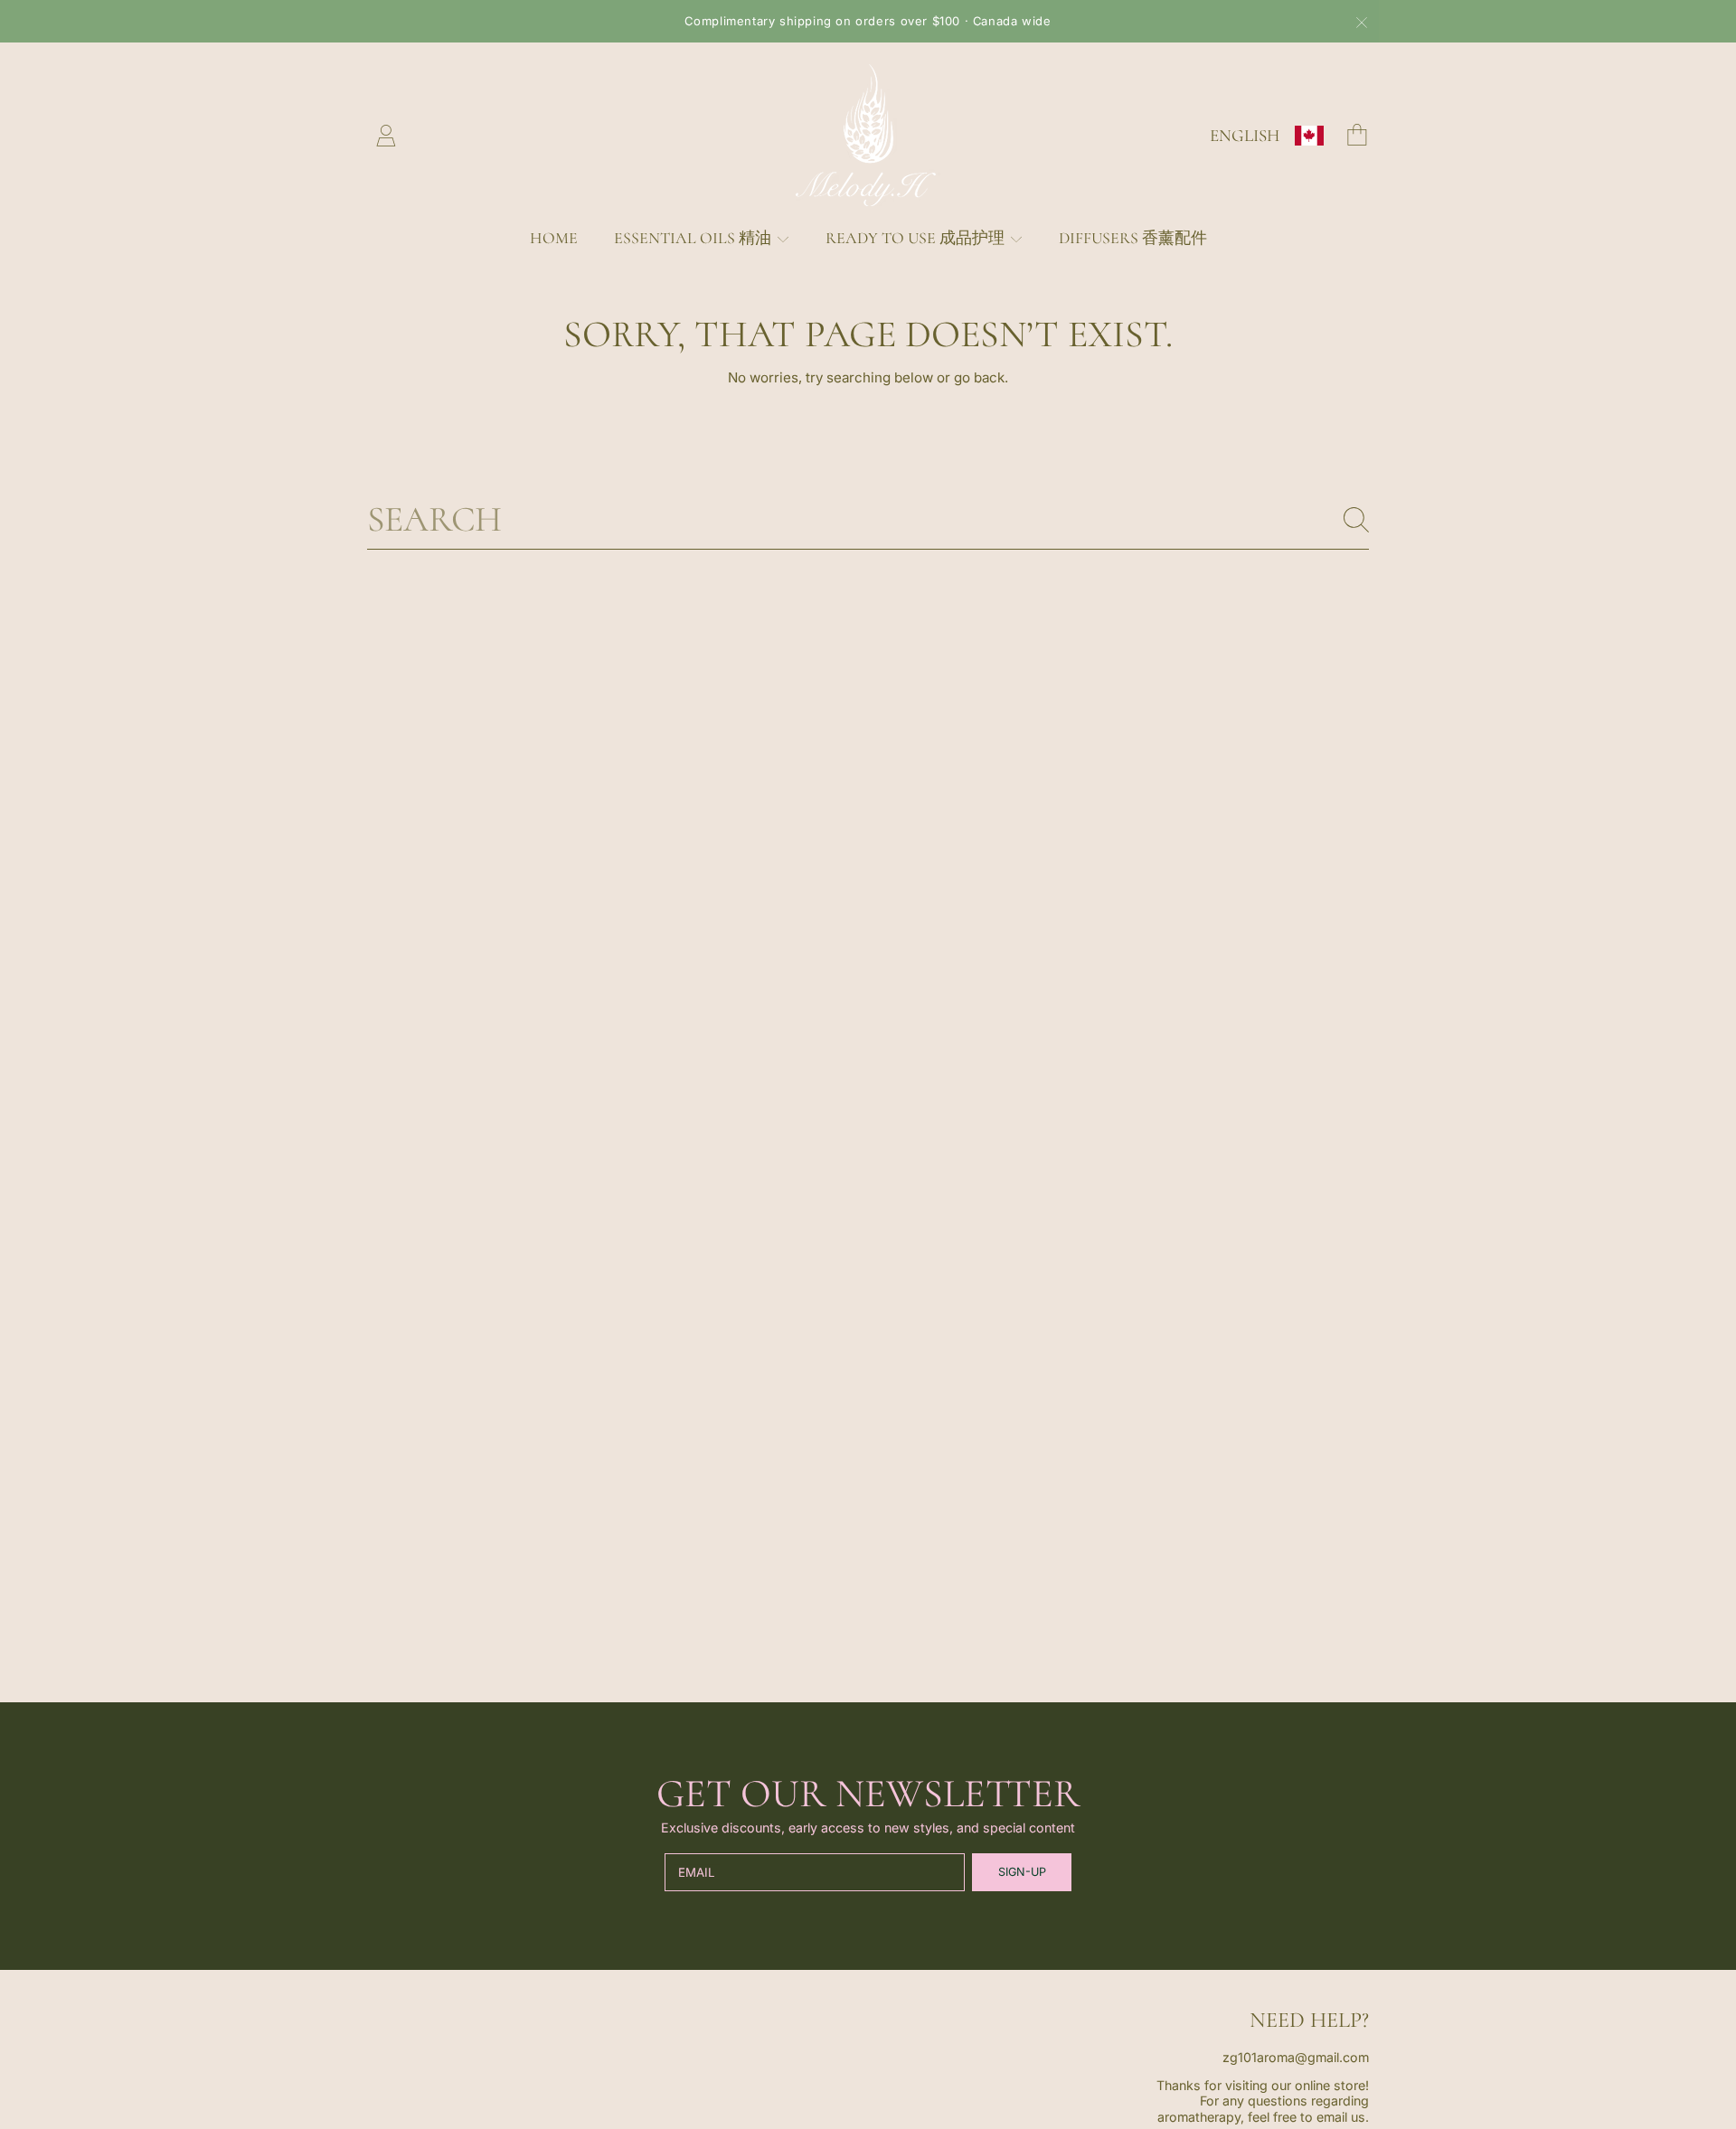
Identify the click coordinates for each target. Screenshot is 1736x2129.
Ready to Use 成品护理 (917, 238)
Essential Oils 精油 (694, 238)
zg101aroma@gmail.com (1296, 2057)
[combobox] (868, 520)
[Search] (1356, 520)
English (1245, 135)
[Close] (1362, 23)
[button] (1357, 135)
